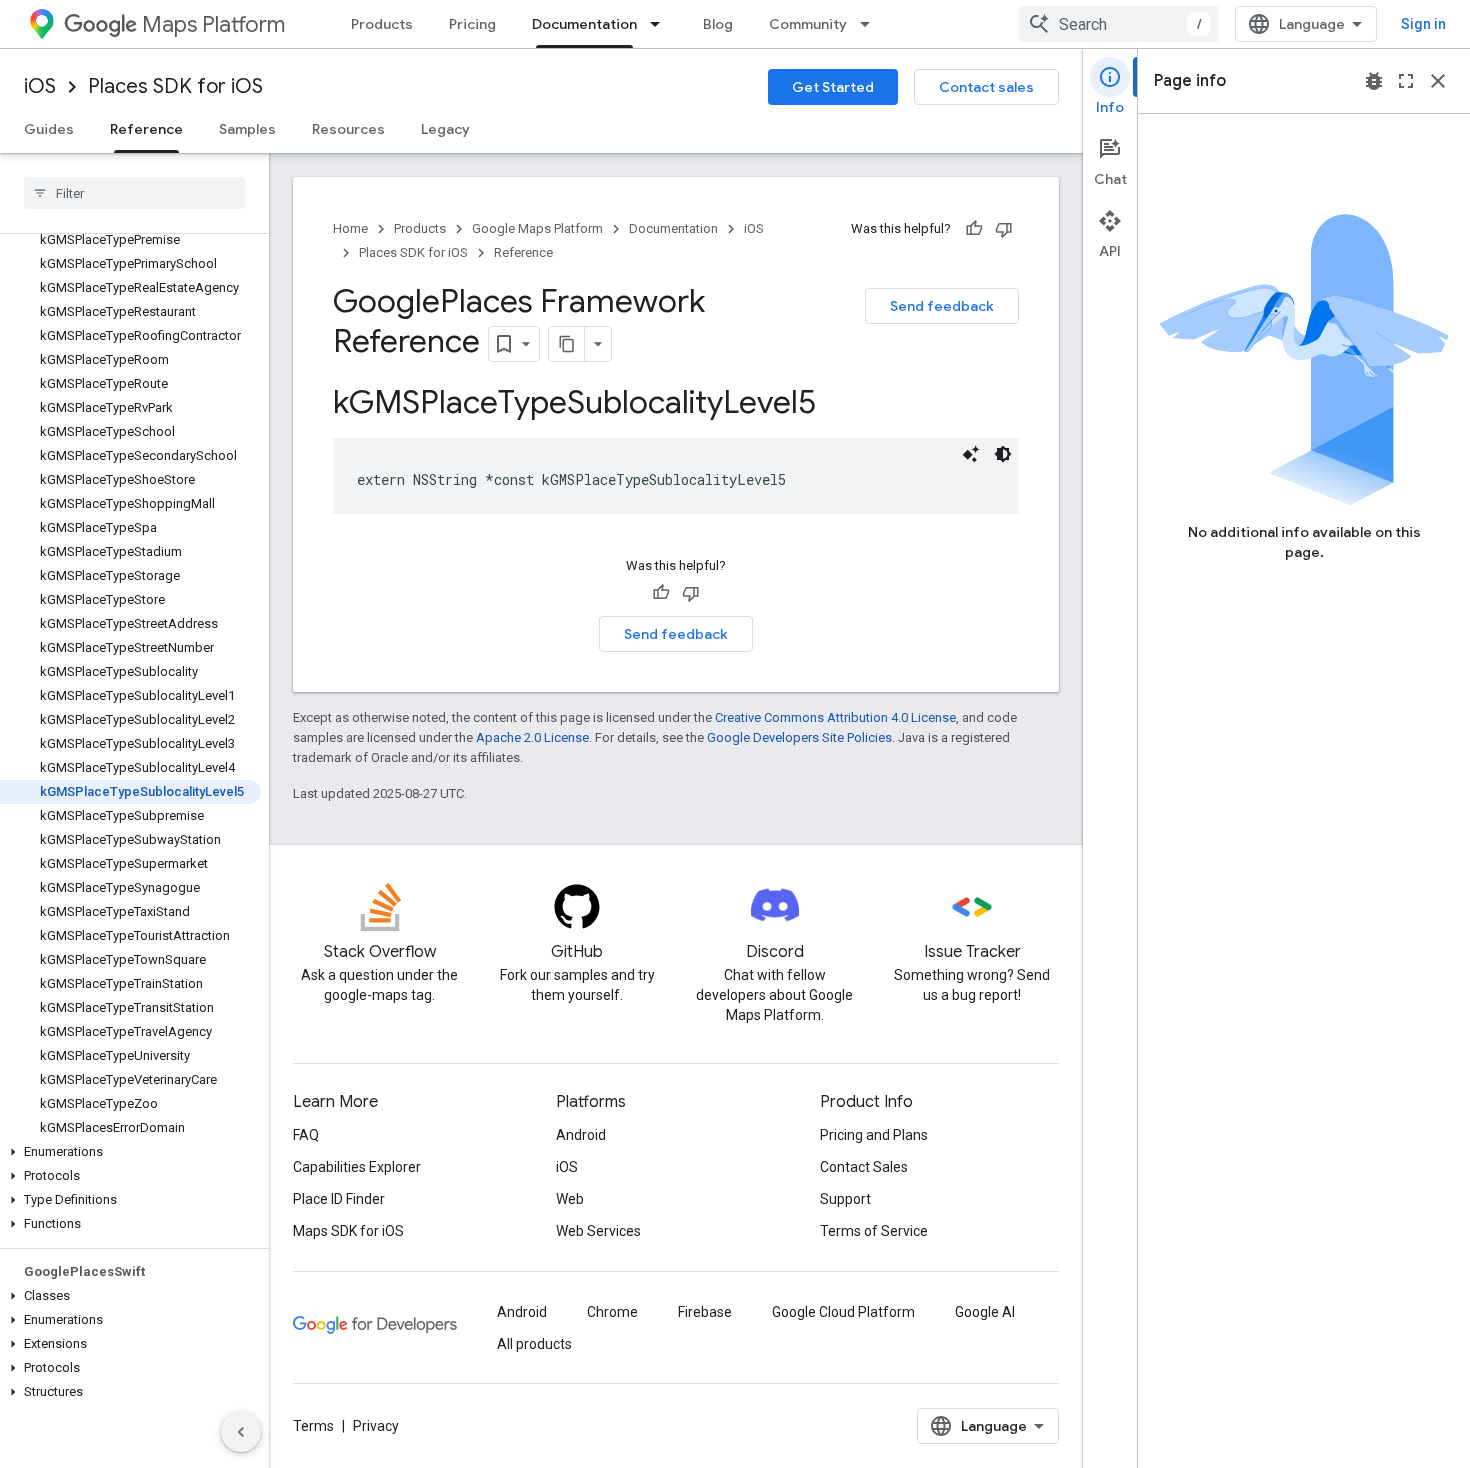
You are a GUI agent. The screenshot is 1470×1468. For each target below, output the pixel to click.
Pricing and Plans (874, 1135)
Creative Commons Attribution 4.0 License (835, 717)
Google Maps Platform (537, 228)
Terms (313, 1426)
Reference (146, 129)
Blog (718, 24)
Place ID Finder (339, 1199)
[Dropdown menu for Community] (871, 24)
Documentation (584, 24)
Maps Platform (213, 24)
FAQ (306, 1135)
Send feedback (942, 306)
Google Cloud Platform (843, 1312)
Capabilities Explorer (357, 1167)
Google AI (985, 1312)
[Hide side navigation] (241, 1432)
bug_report (1374, 81)
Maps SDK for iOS (348, 1231)
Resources (348, 129)
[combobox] (1119, 24)
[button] (130, 1152)
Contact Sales (864, 1167)
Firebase (705, 1312)
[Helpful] (974, 229)
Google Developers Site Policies (799, 737)
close (1438, 81)
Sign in (1423, 24)
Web (570, 1199)
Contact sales (986, 87)
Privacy (376, 1426)
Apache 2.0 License (532, 737)
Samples (247, 129)
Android (581, 1135)
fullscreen (1406, 81)
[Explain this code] (971, 454)
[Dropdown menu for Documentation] (661, 24)
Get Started (833, 87)
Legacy (445, 129)
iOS (40, 86)
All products (534, 1344)
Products (382, 24)
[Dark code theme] (1003, 454)
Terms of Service (874, 1231)
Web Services (598, 1231)
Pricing (472, 24)
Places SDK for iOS (175, 86)
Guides (49, 129)
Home (350, 228)
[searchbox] (134, 193)
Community (808, 24)
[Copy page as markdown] (567, 344)
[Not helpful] (1004, 229)
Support (845, 1199)
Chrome (612, 1312)
